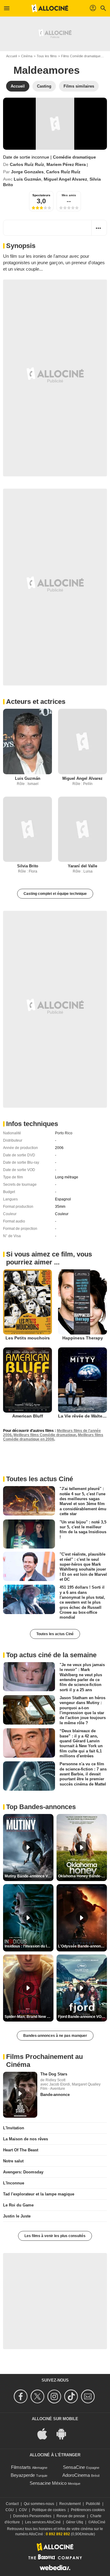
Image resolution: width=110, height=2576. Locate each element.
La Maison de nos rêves (26, 2139)
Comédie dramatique (74, 157)
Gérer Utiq (75, 2522)
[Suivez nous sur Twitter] (38, 2396)
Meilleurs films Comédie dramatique (45, 1435)
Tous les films (47, 56)
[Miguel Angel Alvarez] (82, 741)
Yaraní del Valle (82, 866)
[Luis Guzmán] (28, 741)
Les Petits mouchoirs (28, 1338)
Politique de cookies (49, 2510)
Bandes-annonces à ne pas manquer (55, 2036)
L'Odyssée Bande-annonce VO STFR (82, 1946)
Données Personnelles (32, 2516)
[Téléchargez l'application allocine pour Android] (64, 2433)
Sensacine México (48, 2483)
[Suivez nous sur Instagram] (55, 2396)
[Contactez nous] (89, 2396)
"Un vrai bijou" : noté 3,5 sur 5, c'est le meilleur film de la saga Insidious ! (83, 1529)
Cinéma (27, 56)
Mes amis (69, 195)
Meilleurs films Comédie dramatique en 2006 (53, 1437)
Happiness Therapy (83, 1338)
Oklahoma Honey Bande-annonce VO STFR (82, 1876)
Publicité (93, 2504)
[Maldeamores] (55, 124)
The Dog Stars (54, 2074)
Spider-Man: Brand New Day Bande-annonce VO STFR (29, 2017)
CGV (23, 2510)
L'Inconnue (14, 2183)
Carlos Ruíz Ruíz (27, 164)
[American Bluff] (28, 1380)
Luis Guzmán (28, 179)
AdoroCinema (76, 2475)
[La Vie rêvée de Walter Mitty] (82, 1380)
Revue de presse (71, 2516)
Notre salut (13, 2161)
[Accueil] (50, 8)
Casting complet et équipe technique (55, 894)
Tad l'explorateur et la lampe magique (39, 2194)
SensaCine (74, 2467)
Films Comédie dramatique (81, 56)
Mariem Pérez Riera (66, 164)
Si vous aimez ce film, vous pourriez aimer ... (49, 1258)
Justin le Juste (17, 2216)
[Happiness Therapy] (82, 1302)
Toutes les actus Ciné (55, 1634)
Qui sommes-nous (39, 2504)
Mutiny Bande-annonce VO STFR (29, 1876)
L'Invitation (14, 2128)
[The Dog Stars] (20, 2095)
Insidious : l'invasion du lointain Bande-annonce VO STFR (29, 1946)
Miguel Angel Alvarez (65, 179)
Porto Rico (64, 1133)
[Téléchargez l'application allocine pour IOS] (46, 2433)
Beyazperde (23, 2475)
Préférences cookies (88, 2510)
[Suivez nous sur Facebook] (22, 2396)
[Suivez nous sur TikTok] (72, 2396)
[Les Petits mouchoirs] (28, 1302)
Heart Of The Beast (21, 2150)
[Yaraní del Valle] (82, 829)
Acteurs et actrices (36, 702)
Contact (12, 2504)
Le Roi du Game (18, 2205)
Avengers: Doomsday (23, 2172)
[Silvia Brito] (28, 829)
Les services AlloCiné (43, 2522)
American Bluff (28, 1416)
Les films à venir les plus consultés (55, 2236)
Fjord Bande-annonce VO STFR (82, 2017)
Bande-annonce (55, 2095)
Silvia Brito (28, 866)
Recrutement (70, 2504)
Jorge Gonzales (27, 172)
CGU (10, 2510)
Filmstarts (21, 2467)
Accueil (11, 56)
